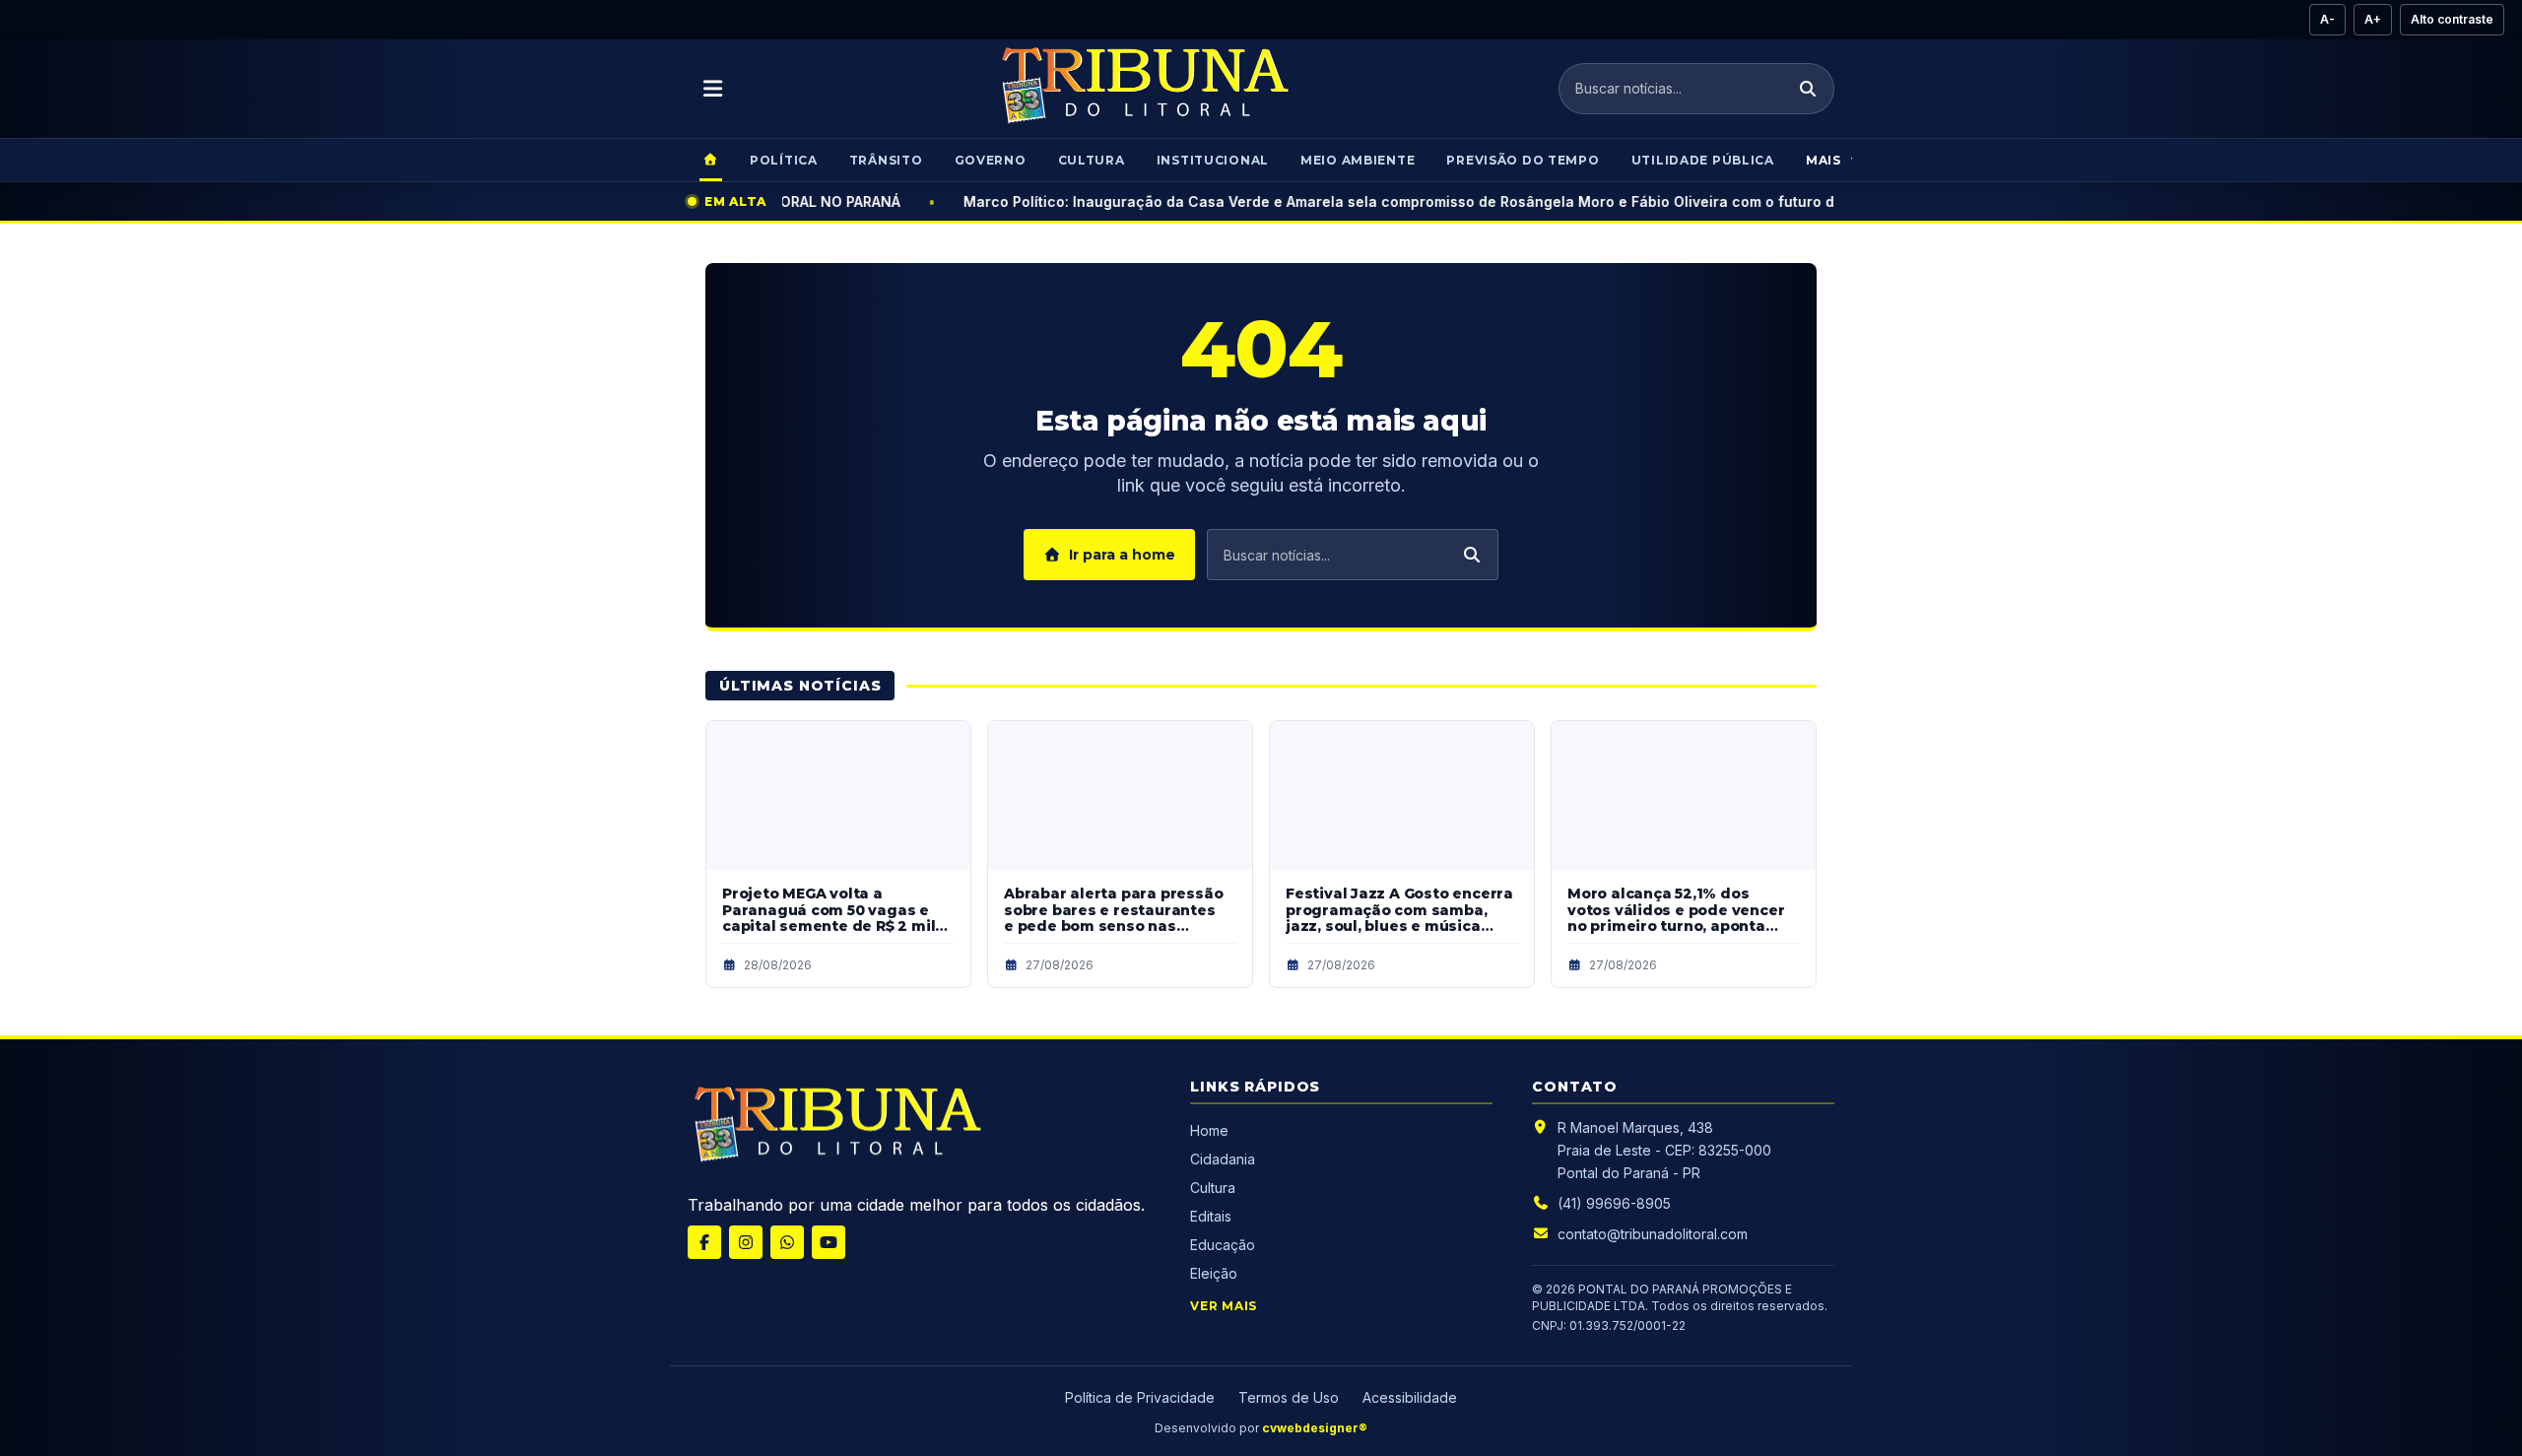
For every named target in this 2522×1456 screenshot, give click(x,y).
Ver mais (1224, 1306)
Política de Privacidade (1140, 1397)
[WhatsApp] (787, 1242)
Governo (991, 160)
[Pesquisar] (1808, 89)
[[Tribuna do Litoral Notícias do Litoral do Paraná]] (835, 1128)
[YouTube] (829, 1242)
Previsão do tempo (1523, 160)
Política (784, 160)
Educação (1223, 1245)
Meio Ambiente (1358, 160)
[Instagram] (746, 1242)
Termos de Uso (1289, 1397)
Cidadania (1225, 1159)
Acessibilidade (1410, 1397)
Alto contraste (2452, 19)
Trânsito (886, 160)
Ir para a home (1122, 555)
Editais (1211, 1216)
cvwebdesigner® (1315, 1428)
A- (2327, 19)
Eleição (1214, 1273)
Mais (1824, 160)
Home (1209, 1130)
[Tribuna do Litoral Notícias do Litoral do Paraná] (1143, 89)
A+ (2373, 19)
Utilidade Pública (1703, 160)
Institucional (1213, 160)
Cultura (1092, 160)
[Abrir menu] (713, 89)
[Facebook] (704, 1242)
